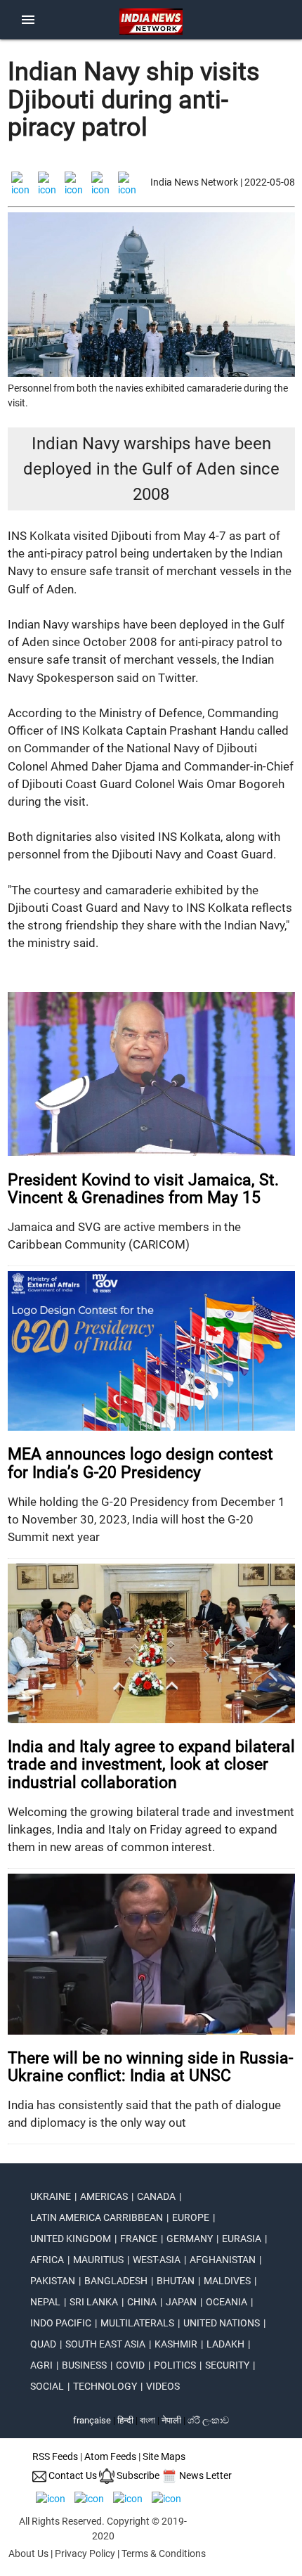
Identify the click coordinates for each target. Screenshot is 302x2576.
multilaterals (137, 2323)
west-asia (157, 2260)
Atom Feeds (110, 2456)
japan (181, 2302)
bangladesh (116, 2281)
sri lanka (94, 2302)
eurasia (242, 2239)
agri (41, 2365)
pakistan (53, 2281)
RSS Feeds (55, 2456)
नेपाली (171, 2420)
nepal (45, 2302)
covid (130, 2365)
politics (175, 2365)
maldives (227, 2281)
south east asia (105, 2344)
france (139, 2239)
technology (105, 2386)
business (84, 2365)
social (47, 2386)
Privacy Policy (85, 2554)
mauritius (98, 2260)
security (227, 2365)
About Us (28, 2554)
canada (156, 2196)
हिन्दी (125, 2420)
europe (191, 2217)
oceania (226, 2302)
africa (47, 2260)
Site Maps (164, 2456)
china (142, 2302)
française (92, 2420)
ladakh (225, 2344)
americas (104, 2196)
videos (163, 2386)
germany (190, 2239)
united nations (222, 2323)
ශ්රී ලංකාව (208, 2420)
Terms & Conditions (164, 2554)
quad (43, 2344)
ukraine (51, 2196)
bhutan (176, 2281)
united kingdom (71, 2239)
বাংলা (149, 2420)
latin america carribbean (97, 2217)
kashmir (176, 2344)
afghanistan (223, 2260)
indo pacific (61, 2323)
